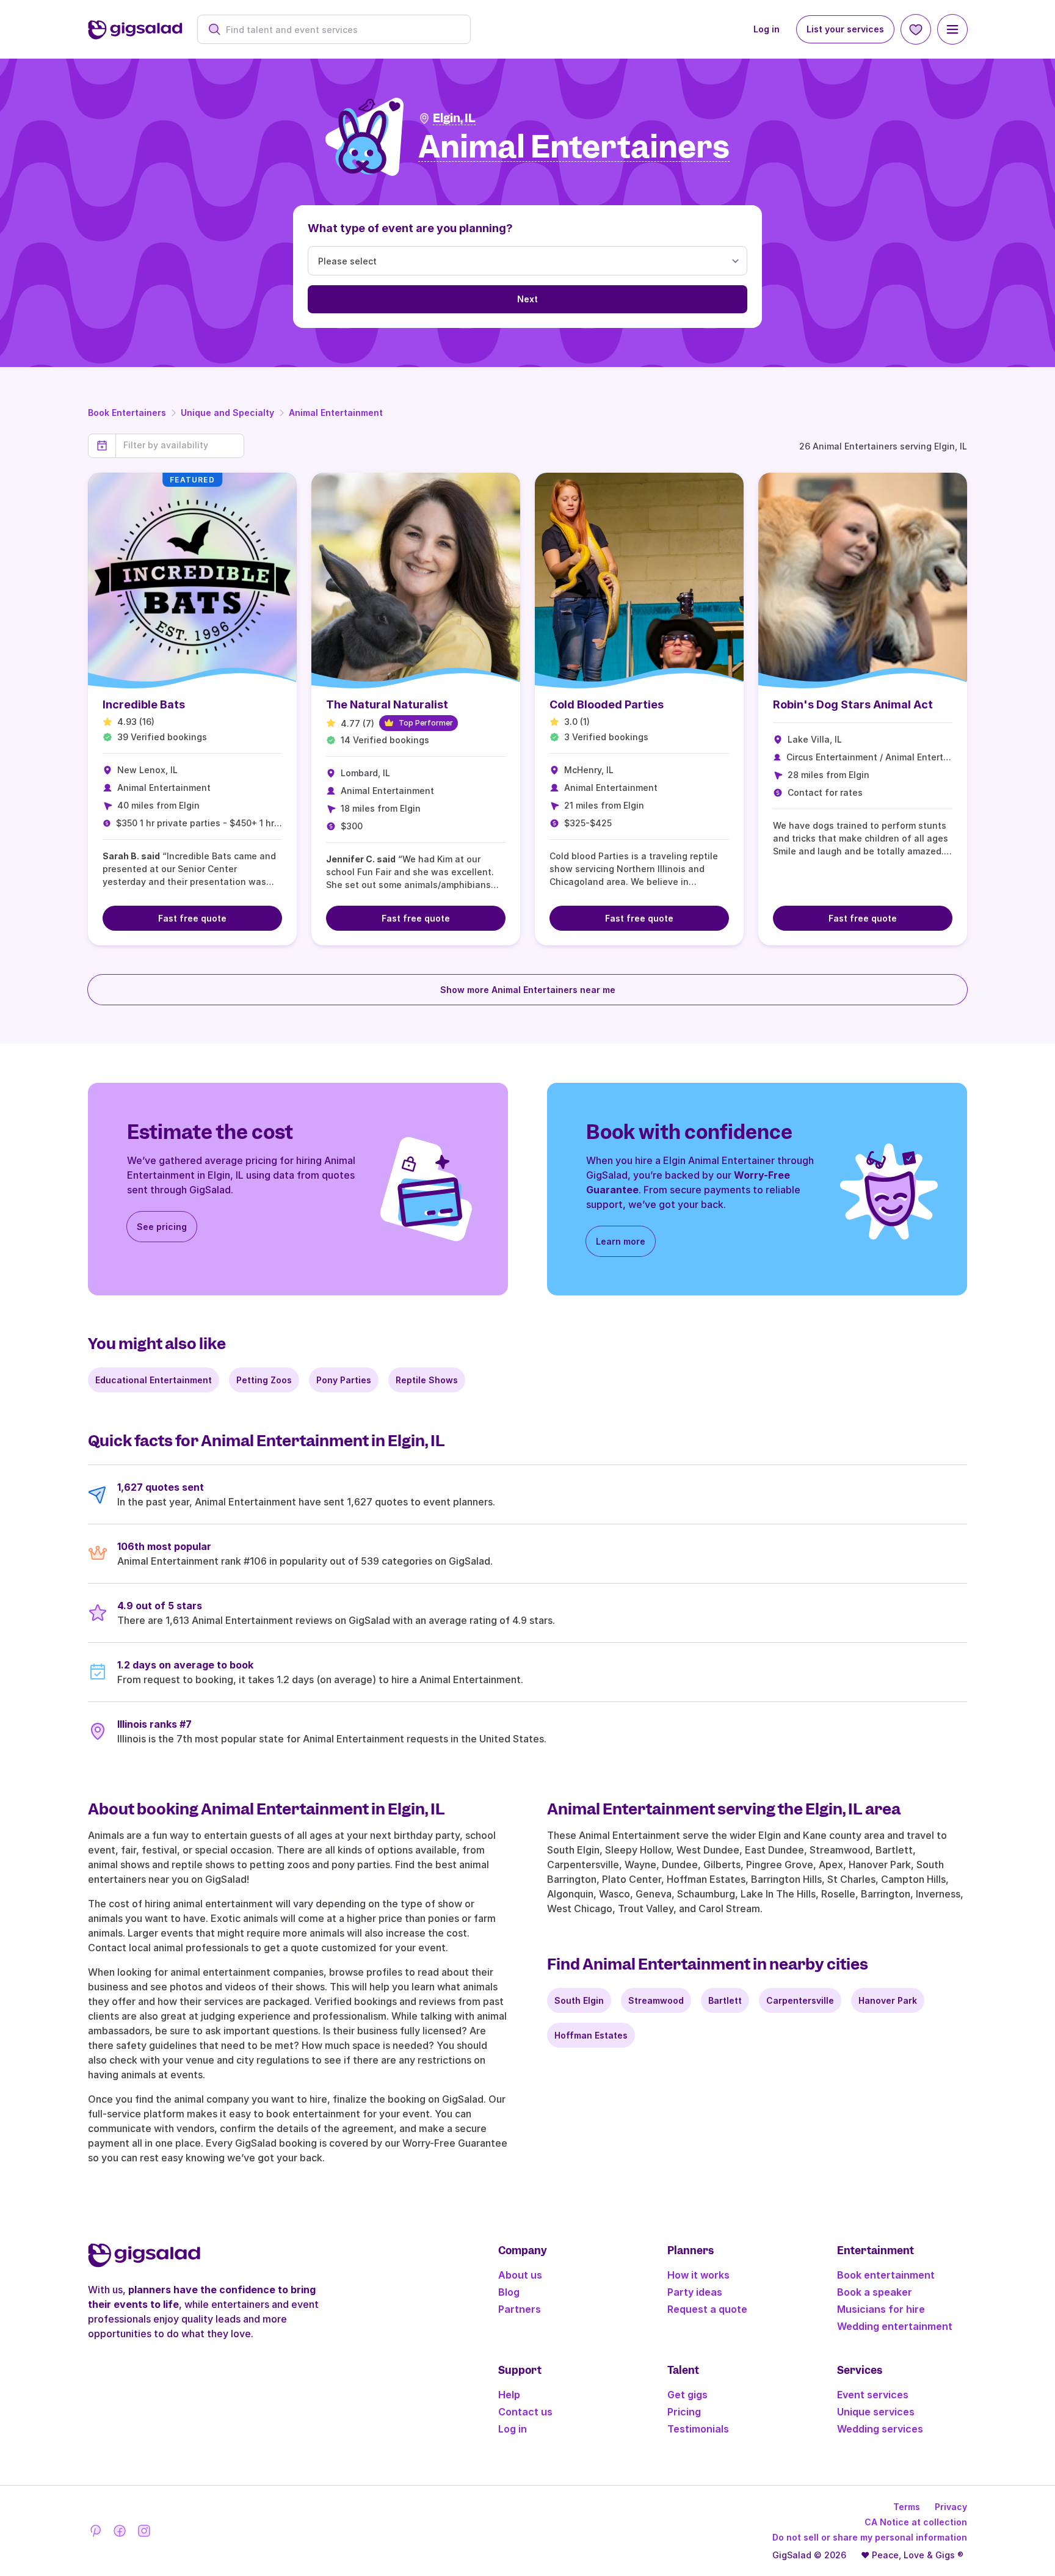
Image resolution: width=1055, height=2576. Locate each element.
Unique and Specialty (227, 413)
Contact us (525, 2412)
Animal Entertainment (336, 413)
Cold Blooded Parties (607, 704)
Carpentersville (800, 2000)
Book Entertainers (127, 413)
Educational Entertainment (154, 1380)
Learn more (621, 1241)
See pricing (162, 1227)
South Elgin (579, 2000)
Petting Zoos (264, 1380)
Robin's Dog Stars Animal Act (853, 704)
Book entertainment (886, 2275)
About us (520, 2275)
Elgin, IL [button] (454, 118)
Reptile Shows (427, 1380)
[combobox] (340, 30)
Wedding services (880, 2429)
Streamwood (656, 2000)
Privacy (951, 2507)
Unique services (876, 2412)
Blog (509, 2292)
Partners (520, 2309)
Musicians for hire (881, 2309)
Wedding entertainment (895, 2326)
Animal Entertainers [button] (574, 147)
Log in (767, 29)
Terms (907, 2507)
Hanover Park (888, 2000)
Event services (873, 2395)
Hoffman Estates (591, 2035)
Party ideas (695, 2292)
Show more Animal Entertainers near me (528, 990)
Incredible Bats (144, 704)
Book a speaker (875, 2292)
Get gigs (687, 2395)
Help (509, 2395)
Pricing (684, 2412)
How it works (698, 2275)
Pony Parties (344, 1380)
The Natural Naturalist (387, 704)
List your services (845, 29)
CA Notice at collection (916, 2522)
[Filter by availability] (180, 445)
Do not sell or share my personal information (870, 2537)
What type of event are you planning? (410, 228)
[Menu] (952, 29)
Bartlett (725, 2000)
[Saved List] (916, 29)
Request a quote (707, 2309)
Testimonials (698, 2429)
